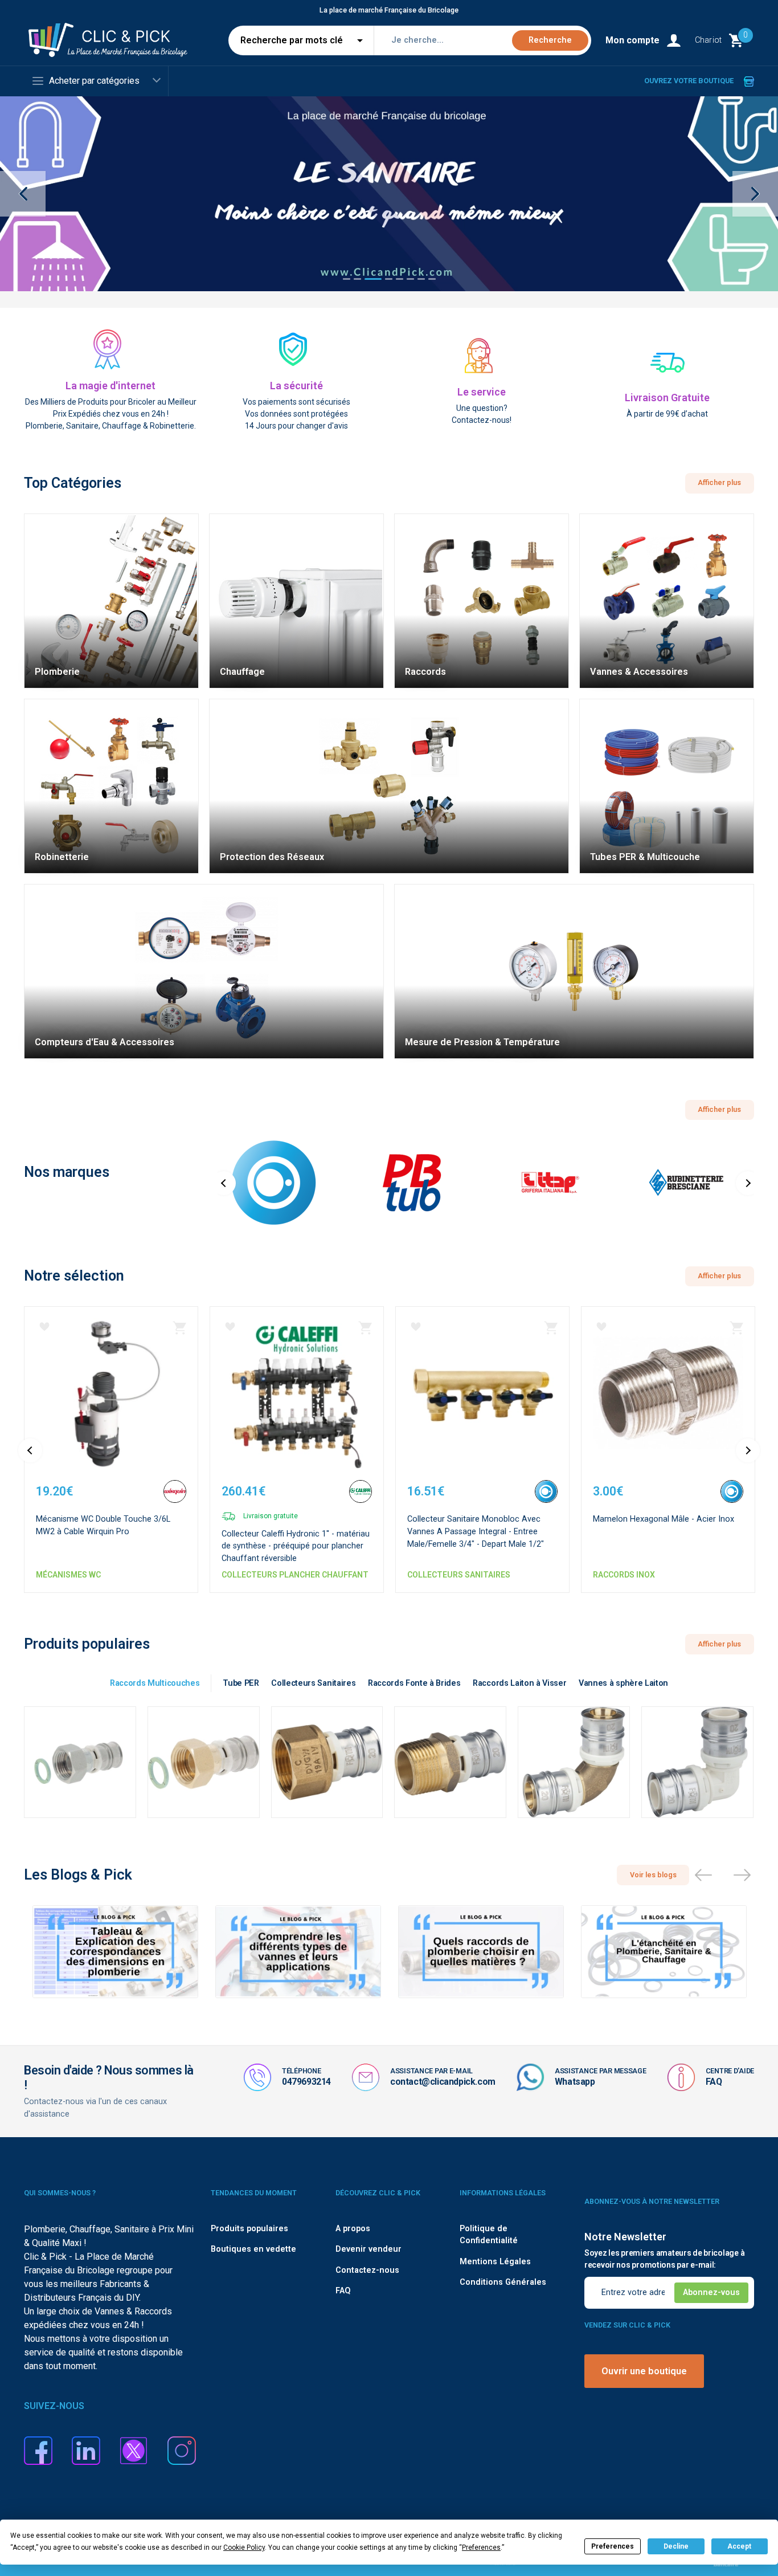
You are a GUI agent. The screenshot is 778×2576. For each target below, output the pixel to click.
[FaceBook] (38, 2450)
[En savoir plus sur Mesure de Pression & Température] (574, 971)
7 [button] (421, 286)
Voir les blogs (653, 1875)
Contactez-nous (367, 2270)
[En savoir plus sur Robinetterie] (111, 786)
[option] (389, 194)
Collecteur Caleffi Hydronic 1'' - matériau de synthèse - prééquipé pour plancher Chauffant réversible (296, 1546)
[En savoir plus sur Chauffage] (296, 601)
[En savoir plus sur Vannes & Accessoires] (667, 601)
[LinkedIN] (86, 2450)
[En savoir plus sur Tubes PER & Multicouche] (667, 786)
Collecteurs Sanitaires (459, 1575)
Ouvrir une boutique (644, 2371)
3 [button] (373, 286)
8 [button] (432, 286)
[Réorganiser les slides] (703, 1875)
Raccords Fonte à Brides (414, 1683)
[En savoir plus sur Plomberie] (111, 601)
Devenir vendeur (368, 2249)
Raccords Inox (624, 1575)
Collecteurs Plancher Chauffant (295, 1575)
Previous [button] (23, 194)
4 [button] (388, 286)
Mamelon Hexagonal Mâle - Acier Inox (664, 1519)
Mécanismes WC (68, 1575)
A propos (353, 2229)
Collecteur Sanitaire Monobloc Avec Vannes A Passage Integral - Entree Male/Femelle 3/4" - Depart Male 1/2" (476, 1531)
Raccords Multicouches (155, 1683)
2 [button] (357, 286)
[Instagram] (182, 2450)
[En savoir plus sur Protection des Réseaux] (389, 786)
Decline (676, 2546)
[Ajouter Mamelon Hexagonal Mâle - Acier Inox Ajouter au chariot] (736, 1328)
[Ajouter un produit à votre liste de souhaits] (44, 1327)
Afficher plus (719, 482)
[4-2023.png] (389, 194)
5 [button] (399, 286)
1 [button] (346, 286)
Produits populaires (249, 2229)
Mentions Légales (495, 2262)
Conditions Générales (503, 2282)
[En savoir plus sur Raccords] (482, 601)
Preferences (613, 2546)
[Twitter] (134, 2450)
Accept (739, 2546)
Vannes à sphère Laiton (623, 1683)
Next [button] (755, 194)
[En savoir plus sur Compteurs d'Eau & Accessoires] (204, 971)
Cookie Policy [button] (244, 2548)
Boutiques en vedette (253, 2249)
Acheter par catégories (94, 81)
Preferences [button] (481, 2548)
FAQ (714, 2082)
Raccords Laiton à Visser (519, 1683)
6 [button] (410, 286)
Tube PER (241, 1683)
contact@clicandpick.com (443, 2082)
